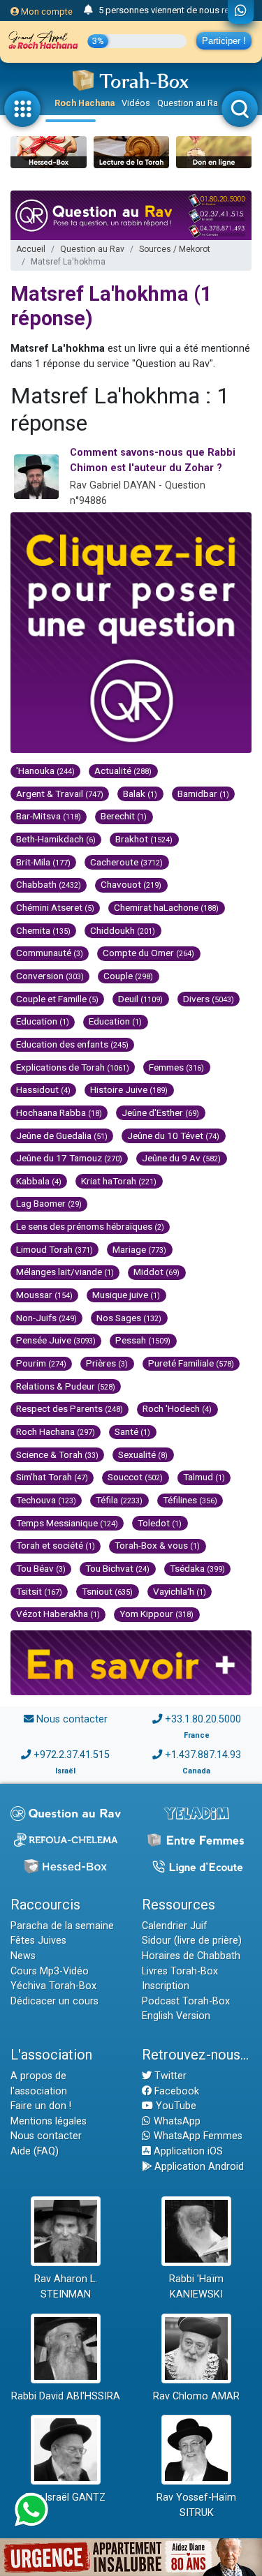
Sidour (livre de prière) (192, 1941)
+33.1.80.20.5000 (203, 1719)
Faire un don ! (41, 2106)
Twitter (169, 2076)
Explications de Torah (73, 1067)
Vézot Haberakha (58, 1614)
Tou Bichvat (117, 1568)
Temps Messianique (67, 1523)
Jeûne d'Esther (160, 1112)
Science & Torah (57, 1454)
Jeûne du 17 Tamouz (69, 1158)
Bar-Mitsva (49, 816)
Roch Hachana (85, 103)
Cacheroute (126, 862)
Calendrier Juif (175, 1926)
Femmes (176, 1067)
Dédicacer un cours (54, 2001)
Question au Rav (190, 103)
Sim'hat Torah (52, 1477)
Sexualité (143, 1454)
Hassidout (43, 1089)
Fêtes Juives (38, 1941)
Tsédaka (197, 1568)
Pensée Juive (56, 1340)
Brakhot (144, 839)
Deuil (140, 999)
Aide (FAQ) (35, 2151)
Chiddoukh (123, 930)
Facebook (175, 2091)
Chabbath (49, 884)
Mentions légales (49, 2121)
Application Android (198, 2167)
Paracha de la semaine (62, 1926)
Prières (107, 1363)
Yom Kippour (157, 1614)
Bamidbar (203, 794)
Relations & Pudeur (66, 1386)
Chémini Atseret (55, 907)
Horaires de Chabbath (191, 1956)
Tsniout (107, 1591)
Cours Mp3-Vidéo (50, 1971)
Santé (132, 1431)
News (23, 1956)
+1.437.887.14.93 (203, 1755)
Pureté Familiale (191, 1363)
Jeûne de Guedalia (62, 1136)
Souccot (135, 1477)
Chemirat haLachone (166, 907)
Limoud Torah (54, 1249)
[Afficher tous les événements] (88, 10)
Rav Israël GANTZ (65, 2497)
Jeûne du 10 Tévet (173, 1136)
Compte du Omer (148, 953)
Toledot (160, 1523)
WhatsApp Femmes (197, 2136)
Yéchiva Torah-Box (53, 1986)
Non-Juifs (46, 1318)
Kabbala (39, 1181)
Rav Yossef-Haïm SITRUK (196, 2505)
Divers (209, 999)
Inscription (166, 1986)
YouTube (175, 2106)
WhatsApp (176, 2121)
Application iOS (187, 2151)
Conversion (50, 976)
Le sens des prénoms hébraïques (90, 1226)
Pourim (41, 1363)
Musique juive (126, 1295)
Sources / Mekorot (175, 249)
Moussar (44, 1295)
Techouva (46, 1500)
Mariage (139, 1249)
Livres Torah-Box (180, 1971)
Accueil (31, 249)
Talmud (204, 1477)
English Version (176, 2016)
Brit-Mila (43, 862)
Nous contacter (72, 1719)
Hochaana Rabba (59, 1112)
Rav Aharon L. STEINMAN (66, 2287)
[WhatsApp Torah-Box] (241, 12)
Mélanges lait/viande (65, 1272)
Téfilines (190, 1500)
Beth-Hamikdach (56, 839)
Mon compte (46, 12)
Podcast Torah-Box (186, 2001)
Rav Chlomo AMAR (196, 2396)
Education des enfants (72, 1044)
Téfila (119, 1500)
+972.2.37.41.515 (72, 1755)
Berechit (124, 816)
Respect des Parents (70, 1408)
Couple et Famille (57, 999)
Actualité (123, 770)
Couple (128, 976)
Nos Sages (129, 1318)
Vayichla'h (180, 1591)
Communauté (50, 953)
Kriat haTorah (119, 1181)
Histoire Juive (129, 1089)
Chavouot (131, 884)
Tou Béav (41, 1568)
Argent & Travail (60, 794)
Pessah (143, 1340)
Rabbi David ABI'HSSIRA (66, 2396)
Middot (157, 1272)
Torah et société (56, 1545)
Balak (140, 794)
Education (43, 1021)
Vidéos (136, 103)
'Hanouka (45, 770)
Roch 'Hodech (177, 1408)
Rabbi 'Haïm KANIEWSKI (196, 2287)
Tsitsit (39, 1591)
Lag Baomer (49, 1203)
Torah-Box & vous (157, 1545)
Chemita (43, 930)
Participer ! (224, 41)
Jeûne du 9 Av (181, 1158)
